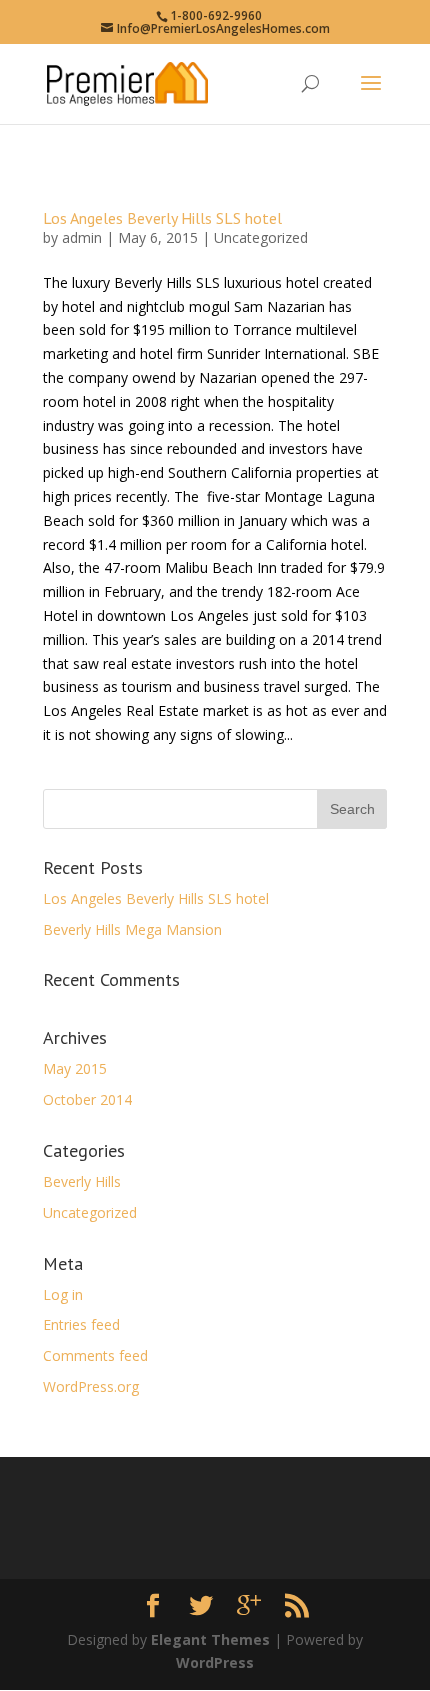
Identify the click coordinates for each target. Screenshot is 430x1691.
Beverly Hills (82, 1181)
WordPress (215, 1662)
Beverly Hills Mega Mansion (132, 929)
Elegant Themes (210, 1639)
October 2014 (87, 1099)
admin (82, 237)
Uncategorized (261, 237)
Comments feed (95, 1355)
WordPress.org (91, 1386)
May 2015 (75, 1068)
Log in (63, 1294)
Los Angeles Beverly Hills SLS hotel (162, 218)
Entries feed (81, 1324)
